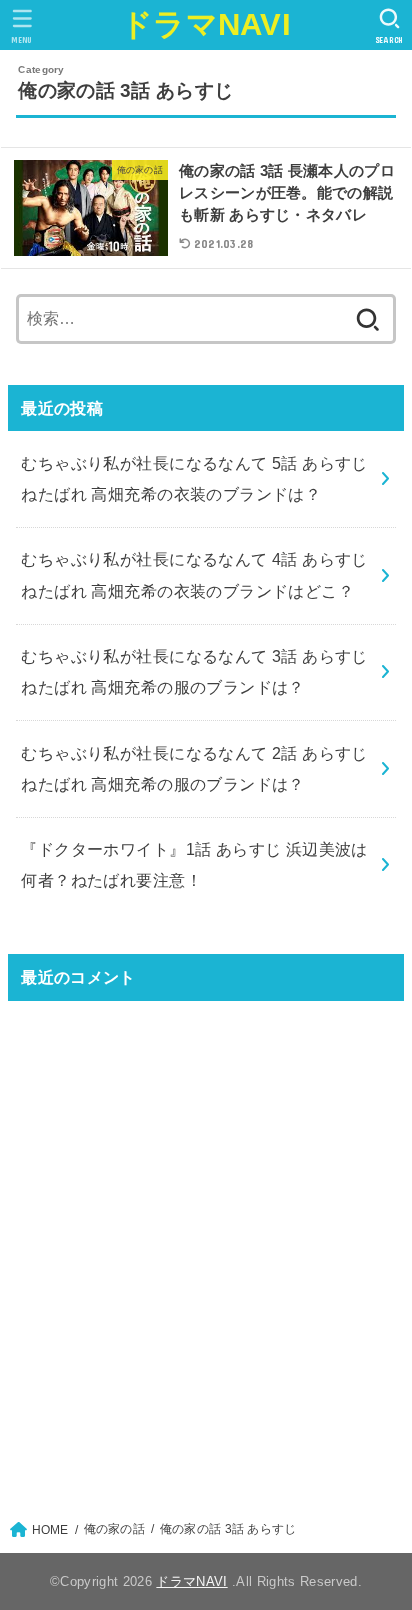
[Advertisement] (206, 1248)
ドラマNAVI (206, 24)
